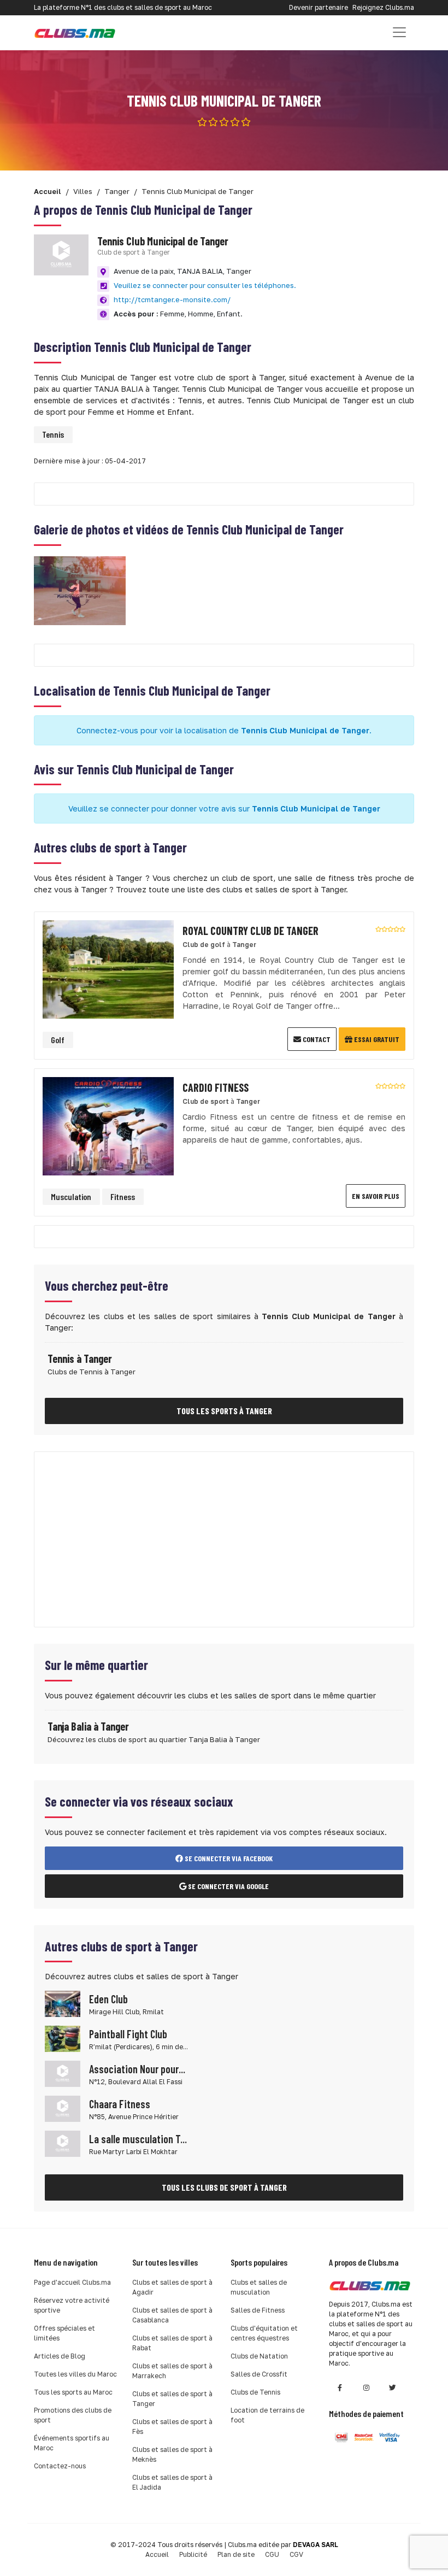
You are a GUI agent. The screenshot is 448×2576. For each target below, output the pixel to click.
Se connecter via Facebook (228, 1858)
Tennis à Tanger (80, 1358)
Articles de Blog (60, 2356)
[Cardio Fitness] (108, 1125)
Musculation (71, 1196)
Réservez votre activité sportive (72, 2305)
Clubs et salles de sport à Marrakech (172, 2371)
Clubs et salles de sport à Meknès (172, 2454)
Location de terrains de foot (267, 2415)
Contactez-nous (60, 2466)
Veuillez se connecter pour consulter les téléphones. (205, 285)
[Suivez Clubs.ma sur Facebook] (340, 2388)
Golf (58, 1040)
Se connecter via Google (228, 1886)
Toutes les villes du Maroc (75, 2374)
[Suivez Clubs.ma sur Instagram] (366, 2388)
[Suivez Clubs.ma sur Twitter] (392, 2388)
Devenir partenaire (319, 7)
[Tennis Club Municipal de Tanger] (80, 589)
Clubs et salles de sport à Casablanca (172, 2315)
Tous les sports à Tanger (224, 1411)
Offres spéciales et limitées (64, 2333)
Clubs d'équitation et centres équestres (264, 2333)
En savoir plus (376, 1196)
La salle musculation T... (138, 2139)
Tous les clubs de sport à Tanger (224, 2187)
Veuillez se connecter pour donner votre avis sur (224, 808)
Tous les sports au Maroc (73, 2392)
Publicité (193, 2554)
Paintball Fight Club (128, 2034)
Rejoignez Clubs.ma (383, 7)
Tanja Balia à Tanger (88, 1726)
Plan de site (236, 2554)
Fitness (123, 1196)
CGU (272, 2554)
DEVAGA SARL (316, 2545)
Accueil (157, 2554)
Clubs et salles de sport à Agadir (172, 2287)
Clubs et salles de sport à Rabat (172, 2343)
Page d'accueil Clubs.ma (72, 2282)
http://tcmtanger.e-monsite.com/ (172, 299)
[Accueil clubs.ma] (75, 33)
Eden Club (108, 1999)
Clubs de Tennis (255, 2392)
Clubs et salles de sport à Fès (172, 2427)
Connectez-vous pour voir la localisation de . (224, 730)
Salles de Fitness (258, 2310)
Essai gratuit (376, 1039)
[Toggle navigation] (399, 32)
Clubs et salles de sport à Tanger (172, 2399)
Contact (316, 1039)
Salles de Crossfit (259, 2374)
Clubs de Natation (259, 2356)
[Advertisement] (224, 1539)
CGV (296, 2554)
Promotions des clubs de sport (73, 2415)
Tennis (53, 434)
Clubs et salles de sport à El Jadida (172, 2482)
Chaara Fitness (120, 2104)
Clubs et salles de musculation (259, 2287)
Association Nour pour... (137, 2069)
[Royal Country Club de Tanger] (108, 969)
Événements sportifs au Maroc (72, 2443)
